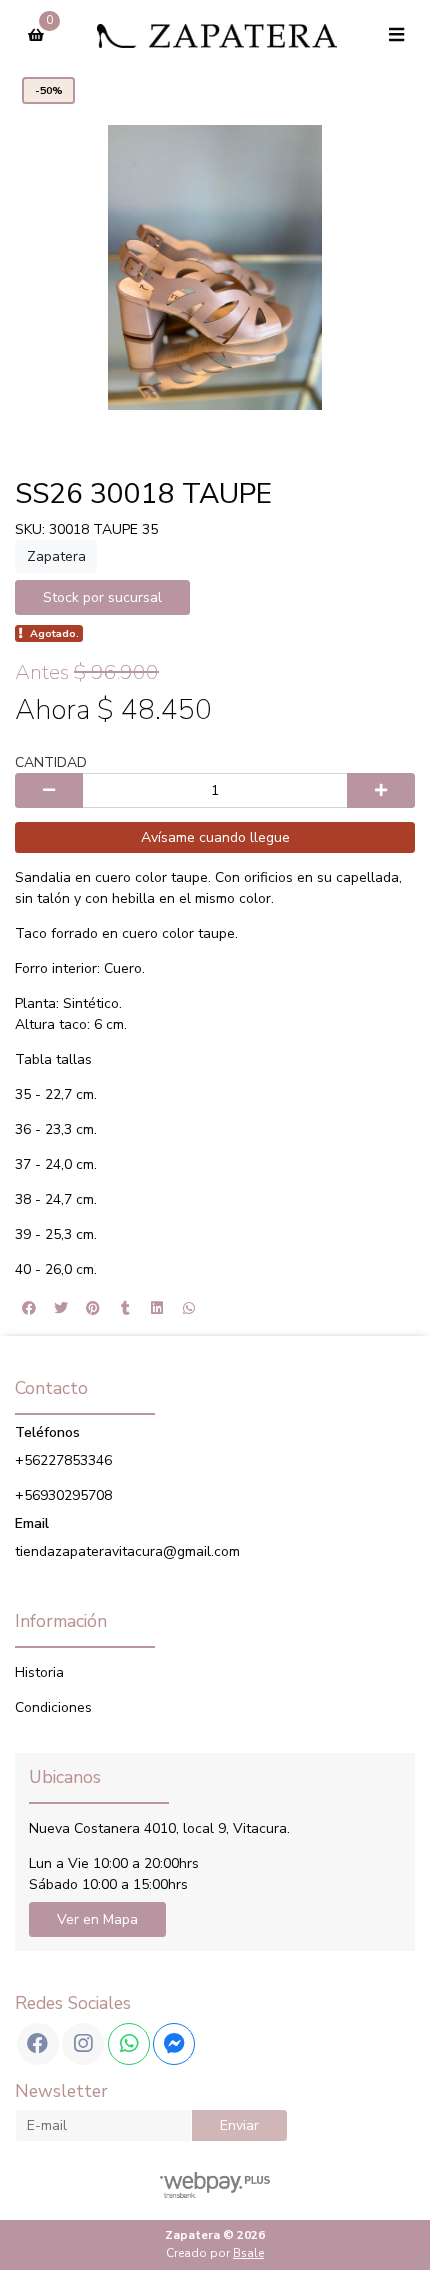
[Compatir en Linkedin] (157, 1308)
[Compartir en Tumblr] (125, 1308)
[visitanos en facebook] (38, 2044)
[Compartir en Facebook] (29, 1308)
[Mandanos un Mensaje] (174, 2044)
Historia (39, 1672)
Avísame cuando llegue (215, 837)
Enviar (239, 2125)
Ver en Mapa (97, 1919)
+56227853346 (63, 1460)
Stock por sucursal (102, 597)
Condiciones (53, 1707)
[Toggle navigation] (396, 35)
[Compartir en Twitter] (61, 1308)
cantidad (51, 762)
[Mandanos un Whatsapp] (129, 2044)
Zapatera (56, 556)
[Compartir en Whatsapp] (189, 1308)
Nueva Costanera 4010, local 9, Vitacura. (159, 1828)
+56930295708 (63, 1495)
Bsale (248, 2253)
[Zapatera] (217, 35)
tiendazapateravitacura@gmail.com (127, 1551)
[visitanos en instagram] (83, 2044)
